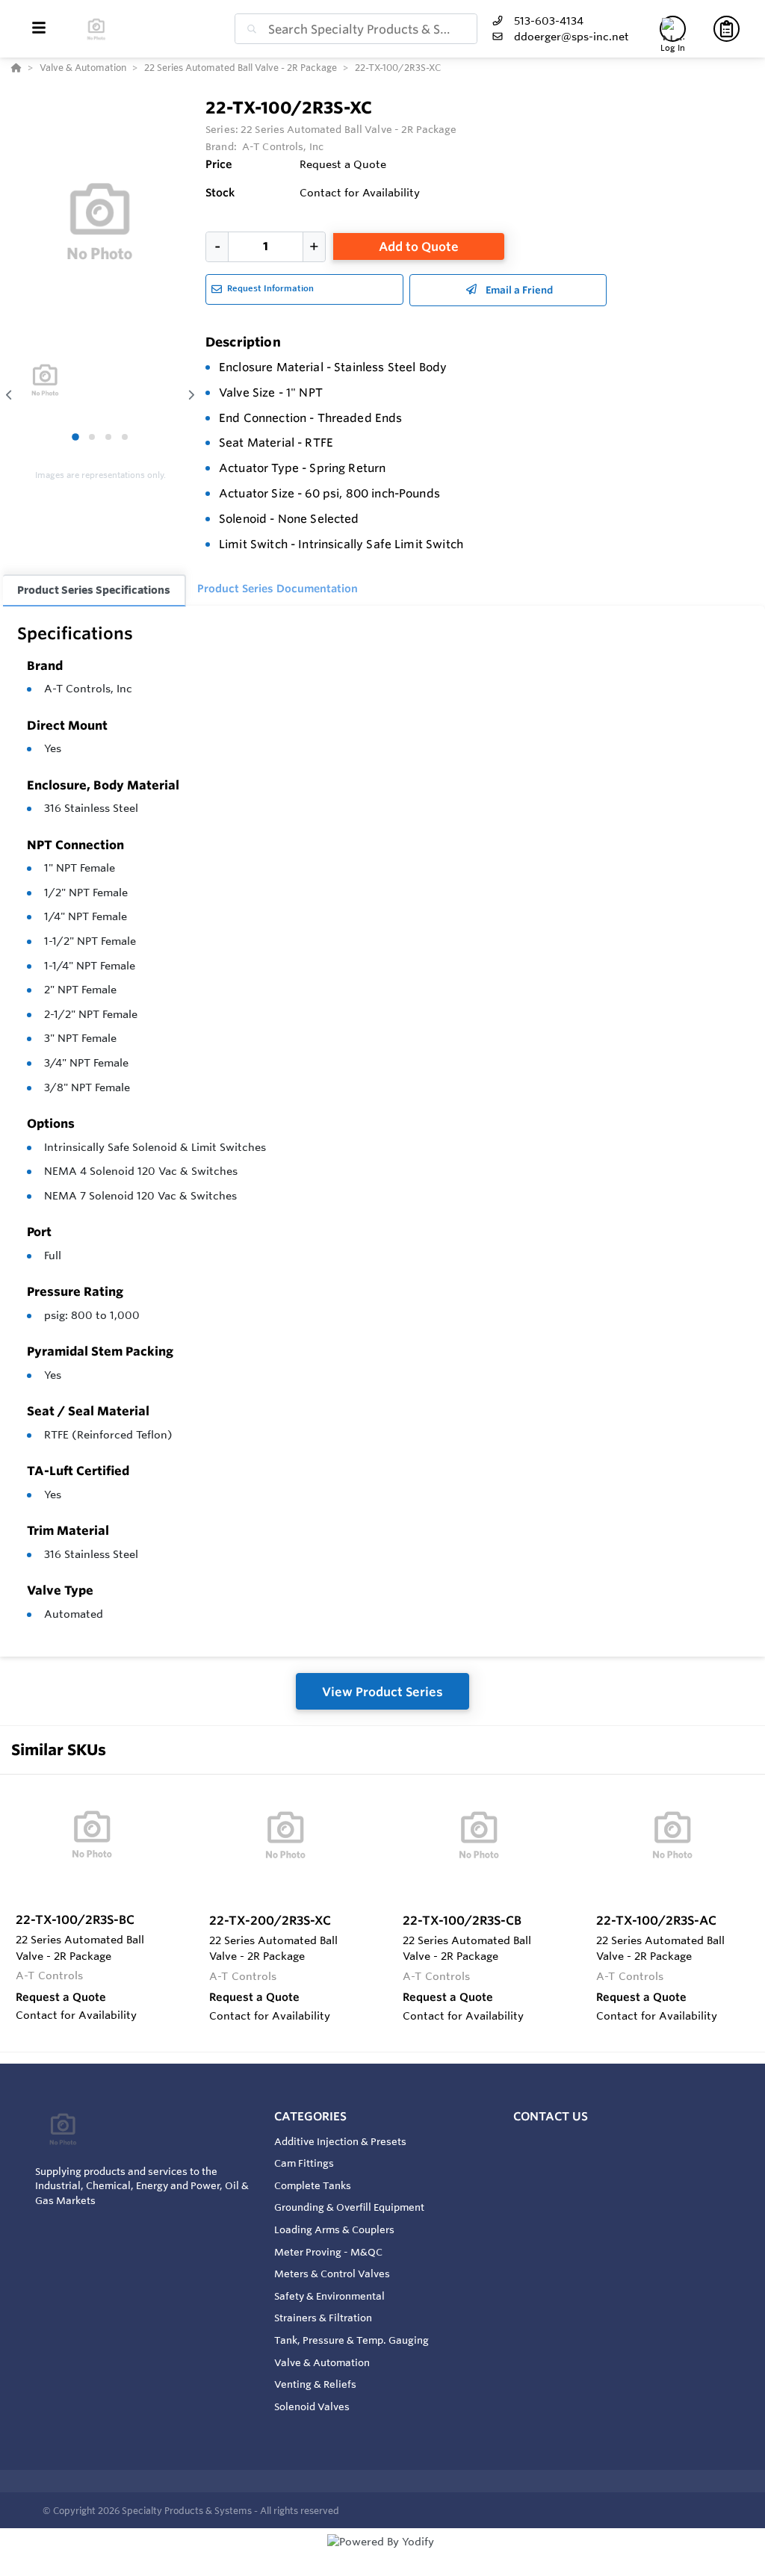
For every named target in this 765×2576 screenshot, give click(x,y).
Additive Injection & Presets (340, 2141)
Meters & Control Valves (332, 2274)
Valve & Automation (322, 2362)
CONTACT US (551, 2116)
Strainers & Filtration (323, 2318)
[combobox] (356, 29)
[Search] (249, 29)
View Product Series (382, 1692)
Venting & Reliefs (315, 2384)
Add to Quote (419, 246)
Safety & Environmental (329, 2296)
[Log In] (673, 29)
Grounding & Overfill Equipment (349, 2207)
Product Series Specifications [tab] (94, 590)
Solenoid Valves (312, 2406)
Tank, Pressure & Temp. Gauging (351, 2340)
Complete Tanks (313, 2185)
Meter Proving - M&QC (328, 2252)
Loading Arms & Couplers (334, 2229)
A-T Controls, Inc (88, 689)
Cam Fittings (304, 2163)
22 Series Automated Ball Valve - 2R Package (349, 129)
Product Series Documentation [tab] (278, 589)
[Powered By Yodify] (382, 2555)
